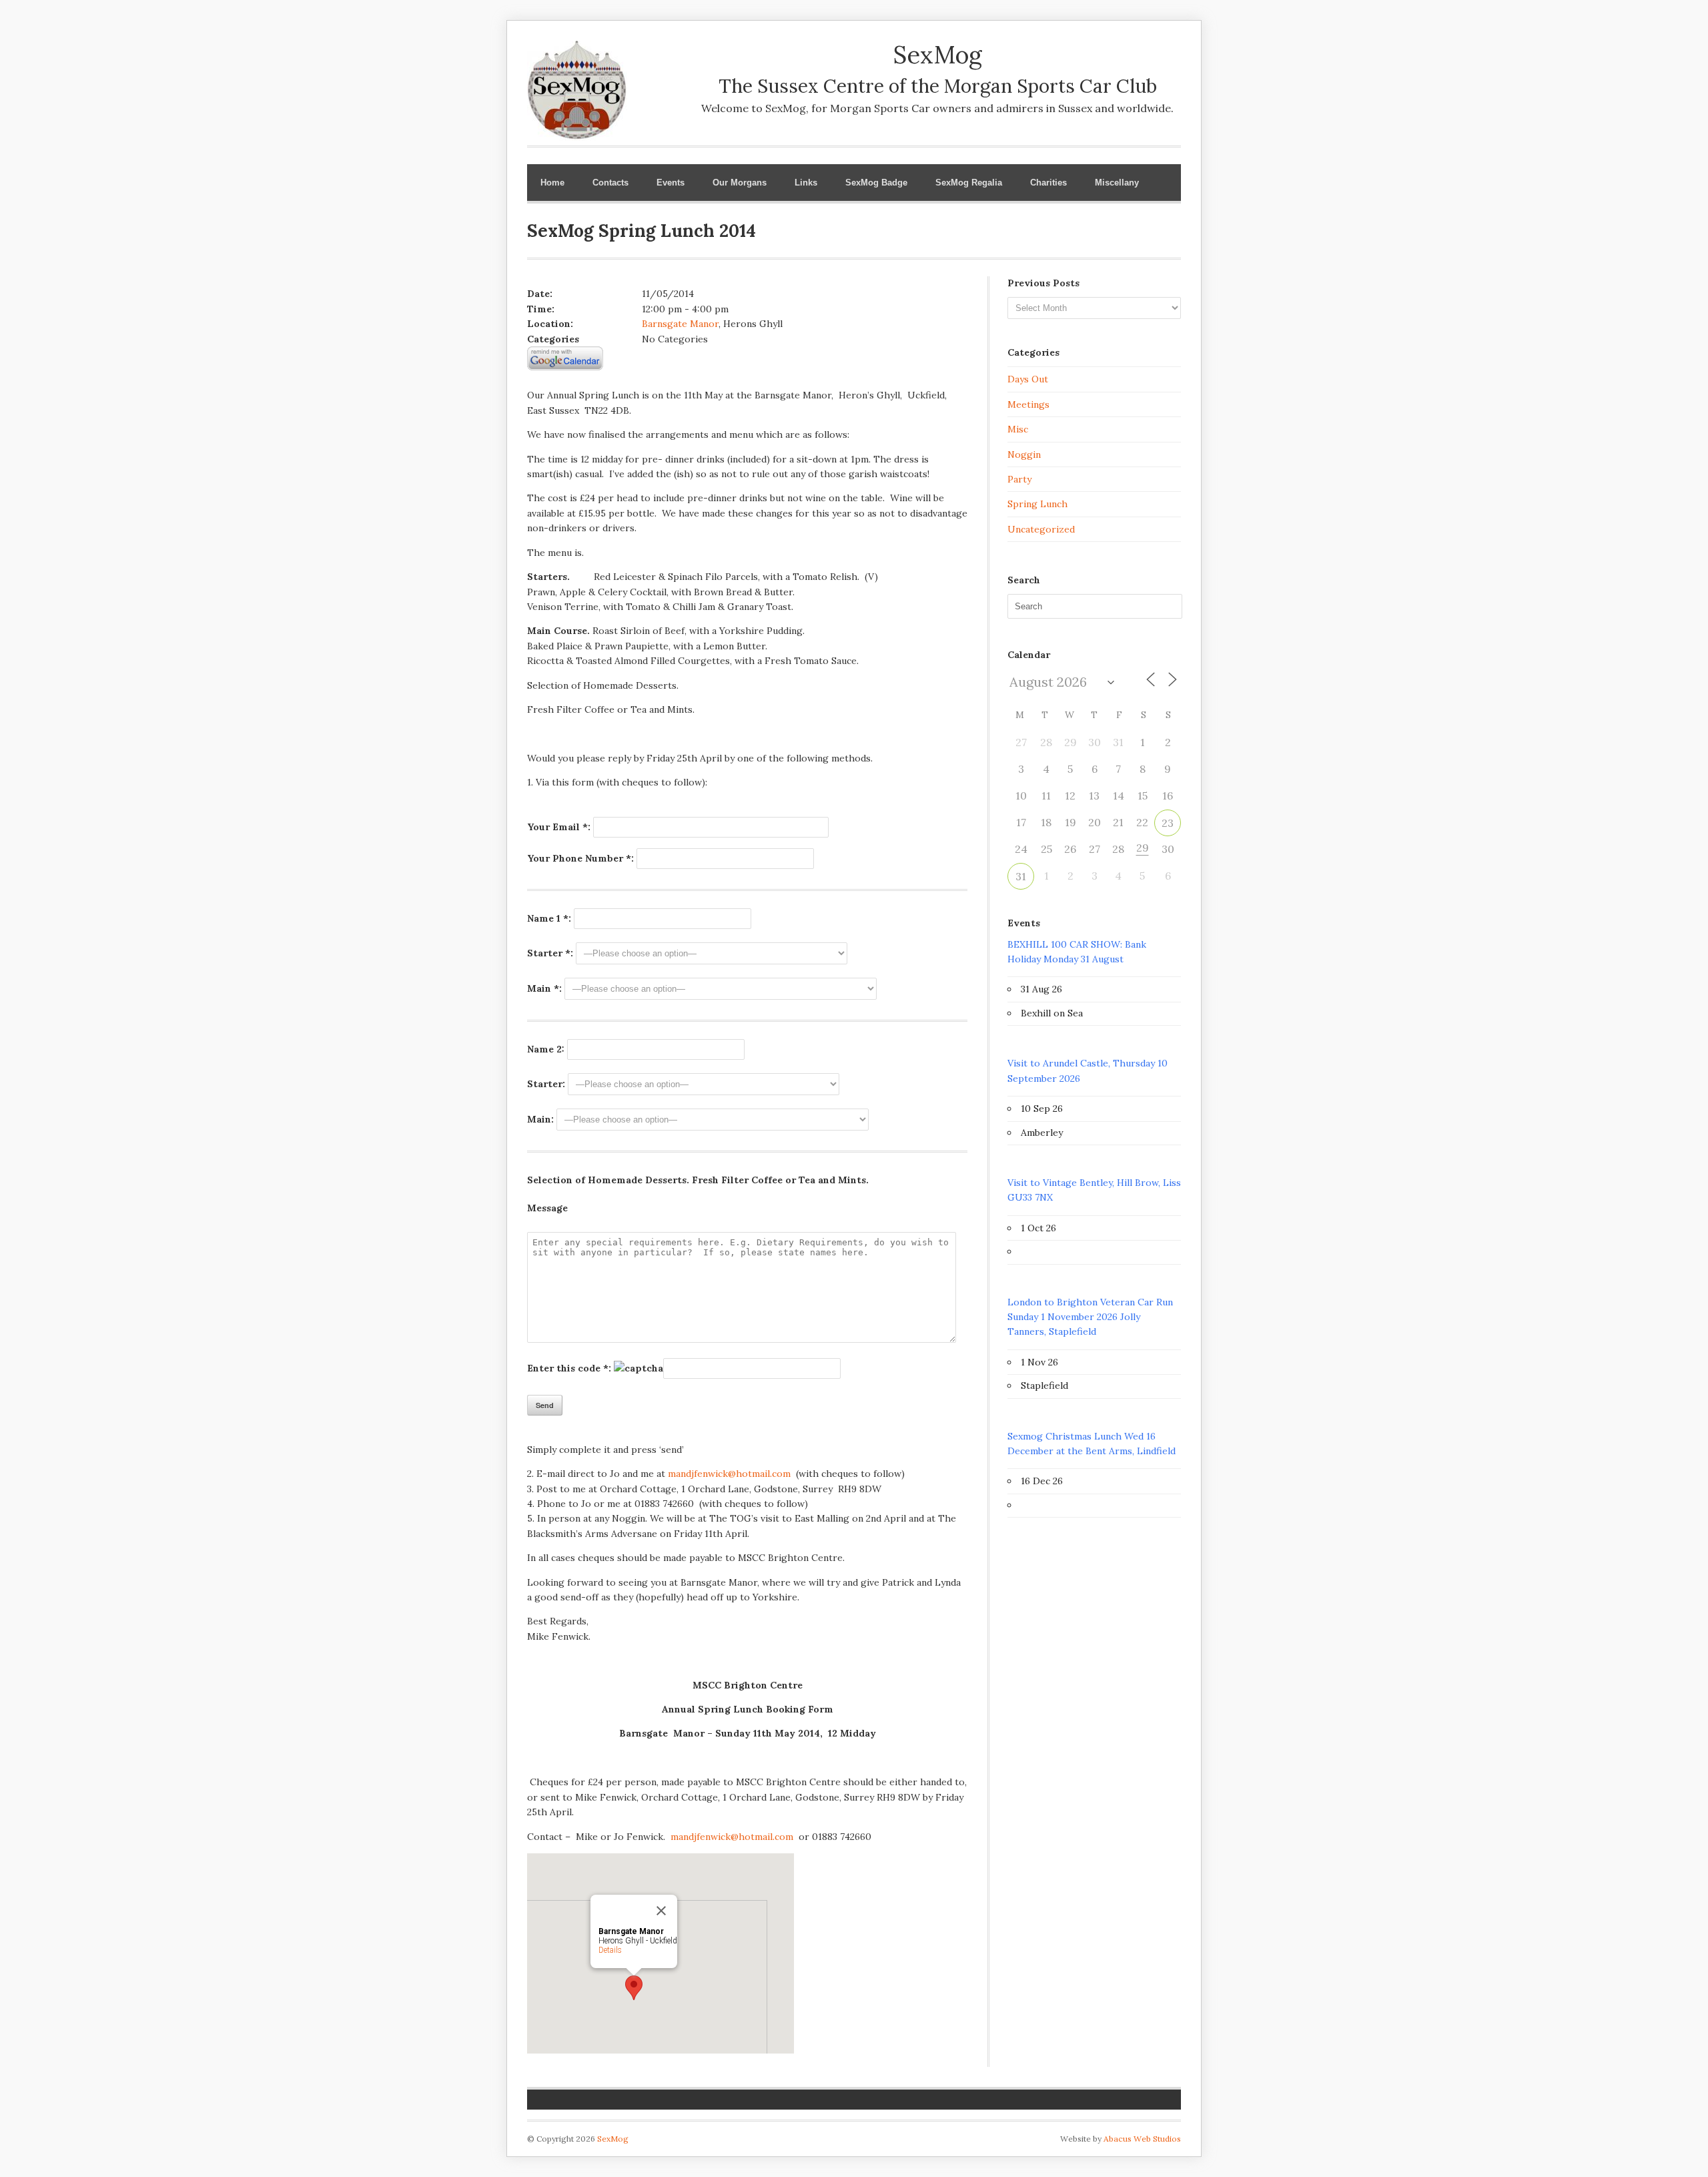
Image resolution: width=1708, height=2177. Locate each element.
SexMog (613, 2139)
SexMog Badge (876, 183)
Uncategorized (1041, 529)
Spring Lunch (1037, 504)
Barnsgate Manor (680, 324)
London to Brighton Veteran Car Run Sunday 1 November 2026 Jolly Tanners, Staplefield (1090, 1317)
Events (671, 183)
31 (1021, 876)
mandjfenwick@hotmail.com (729, 1474)
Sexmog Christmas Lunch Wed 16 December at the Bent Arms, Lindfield (1092, 1444)
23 (1168, 823)
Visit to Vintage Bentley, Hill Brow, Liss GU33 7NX (1094, 1190)
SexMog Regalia (969, 183)
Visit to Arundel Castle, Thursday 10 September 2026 (1088, 1070)
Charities (1048, 183)
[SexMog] (577, 131)
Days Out (1028, 379)
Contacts (610, 183)
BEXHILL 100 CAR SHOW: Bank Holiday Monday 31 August (1077, 952)
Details (610, 1950)
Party (1019, 479)
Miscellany (1117, 183)
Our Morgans (740, 183)
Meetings (1028, 404)
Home (552, 183)
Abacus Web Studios (1142, 2139)
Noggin (1024, 454)
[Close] (661, 1911)
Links (806, 183)
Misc (1018, 429)
